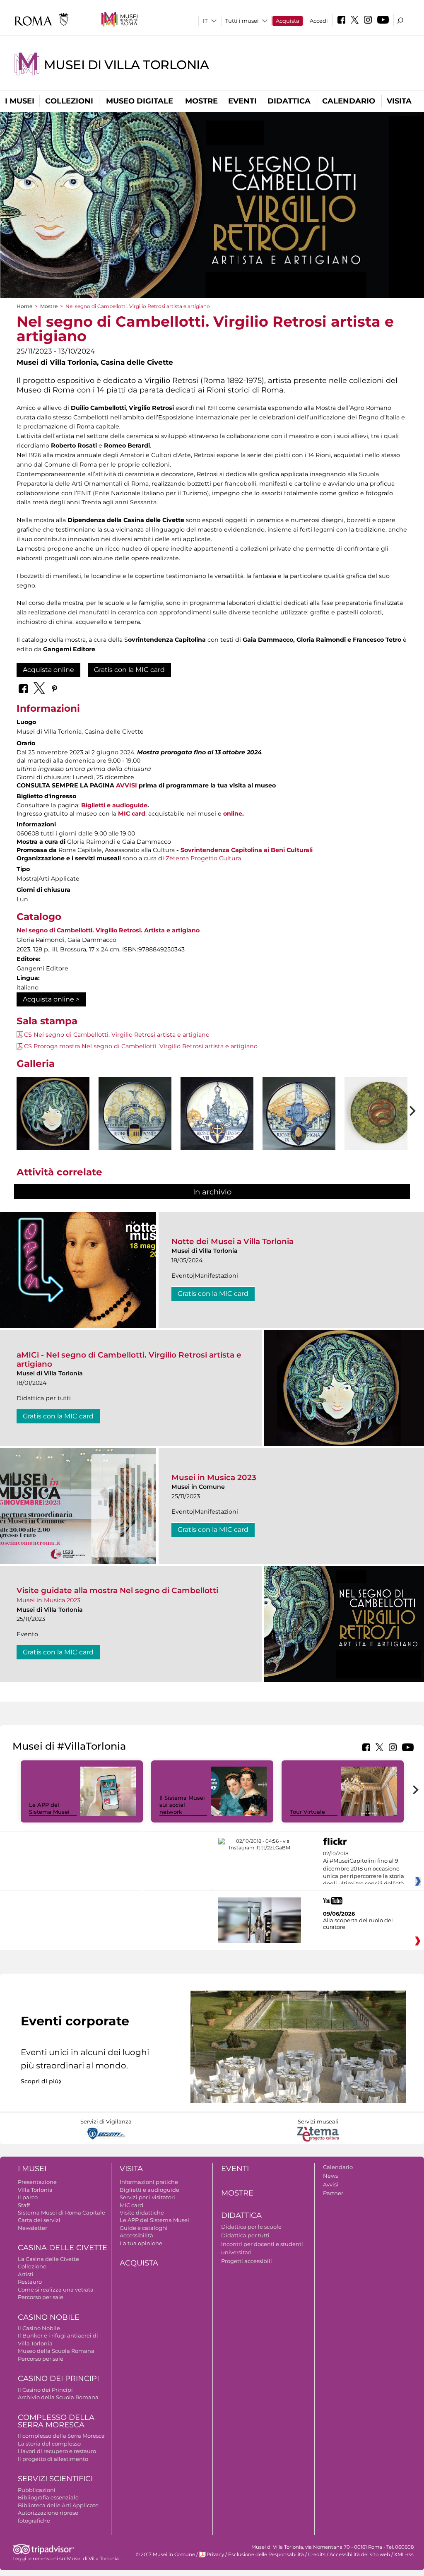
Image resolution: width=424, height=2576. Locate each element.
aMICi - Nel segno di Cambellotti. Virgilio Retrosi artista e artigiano (129, 1359)
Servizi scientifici (55, 2479)
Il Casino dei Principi (45, 2390)
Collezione (32, 2266)
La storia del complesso (49, 2444)
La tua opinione (141, 2243)
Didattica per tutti (245, 2235)
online (233, 814)
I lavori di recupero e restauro (57, 2451)
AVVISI (126, 785)
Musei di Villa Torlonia (126, 65)
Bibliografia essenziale (48, 2497)
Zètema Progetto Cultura (203, 858)
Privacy (215, 2554)
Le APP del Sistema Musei (49, 1808)
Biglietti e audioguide (114, 805)
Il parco (28, 2197)
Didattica (289, 101)
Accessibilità (136, 2235)
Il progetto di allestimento (53, 2459)
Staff (24, 2205)
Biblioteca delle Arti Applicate (58, 2505)
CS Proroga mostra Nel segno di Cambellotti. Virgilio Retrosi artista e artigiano (141, 1046)
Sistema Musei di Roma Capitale (61, 2212)
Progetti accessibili (247, 2261)
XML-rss (404, 2554)
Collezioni (69, 101)
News (330, 2176)
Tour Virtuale (307, 1812)
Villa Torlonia (35, 2190)
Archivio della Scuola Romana (58, 2397)
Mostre (201, 101)
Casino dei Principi (58, 2379)
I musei (20, 101)
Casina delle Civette (63, 2248)
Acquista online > (51, 999)
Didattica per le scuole (251, 2227)
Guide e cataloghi (144, 2228)
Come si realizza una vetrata (56, 2290)
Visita (399, 101)
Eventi (242, 101)
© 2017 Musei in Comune (165, 2554)
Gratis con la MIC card (129, 670)
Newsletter (33, 2228)
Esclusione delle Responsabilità (266, 2554)
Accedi (319, 21)
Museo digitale (140, 101)
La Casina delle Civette (48, 2259)
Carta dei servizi (39, 2220)
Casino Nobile (49, 2317)
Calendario (349, 101)
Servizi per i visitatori (147, 2197)
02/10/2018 (364, 1869)
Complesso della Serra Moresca (56, 2421)
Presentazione (37, 2182)
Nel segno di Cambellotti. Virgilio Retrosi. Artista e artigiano (108, 930)
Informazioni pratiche (149, 2182)
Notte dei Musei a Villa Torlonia (232, 1241)
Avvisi (331, 2184)
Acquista (288, 21)
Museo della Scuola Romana (56, 2351)
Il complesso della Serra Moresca (61, 2436)
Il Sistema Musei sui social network (182, 1805)
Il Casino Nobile (39, 2328)
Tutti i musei (242, 21)
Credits (317, 2554)
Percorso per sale (41, 2297)
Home (24, 306)
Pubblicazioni (37, 2490)
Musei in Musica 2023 (214, 1477)
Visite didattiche (142, 2212)
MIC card (132, 814)
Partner (333, 2193)
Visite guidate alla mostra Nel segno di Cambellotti (117, 1590)
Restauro (30, 2282)
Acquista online (48, 670)
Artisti (26, 2274)
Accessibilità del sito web (360, 2554)
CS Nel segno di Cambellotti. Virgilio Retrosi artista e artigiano (117, 1035)
